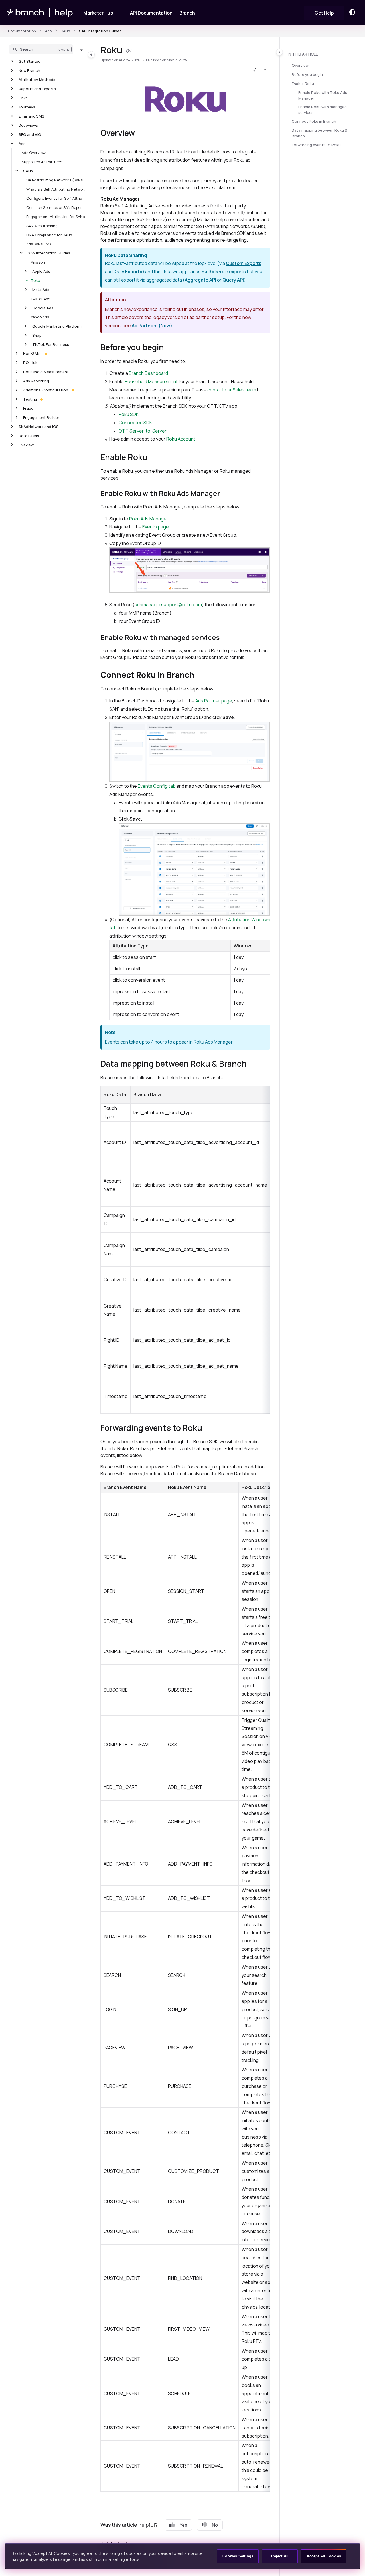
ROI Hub (30, 363)
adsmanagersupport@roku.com (168, 605)
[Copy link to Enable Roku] (157, 458)
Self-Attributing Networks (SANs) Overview (56, 180)
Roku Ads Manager (149, 519)
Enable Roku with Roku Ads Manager (323, 95)
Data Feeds (29, 436)
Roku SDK (129, 414)
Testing (30, 399)
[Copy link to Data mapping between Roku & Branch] (256, 1064)
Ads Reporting (36, 381)
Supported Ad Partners (42, 162)
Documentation (22, 31)
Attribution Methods (37, 80)
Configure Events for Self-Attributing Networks (56, 198)
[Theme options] (354, 12)
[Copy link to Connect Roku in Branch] (204, 676)
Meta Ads (41, 290)
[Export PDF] (254, 70)
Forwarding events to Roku (316, 145)
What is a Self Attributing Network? (56, 189)
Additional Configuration (46, 390)
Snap (37, 335)
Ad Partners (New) (152, 326)
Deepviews (28, 125)
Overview (300, 65)
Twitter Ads (40, 299)
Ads (48, 31)
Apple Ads (41, 271)
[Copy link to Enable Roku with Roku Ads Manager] (229, 494)
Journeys (27, 107)
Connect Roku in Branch (314, 121)
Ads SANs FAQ (38, 244)
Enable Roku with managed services (323, 110)
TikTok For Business (51, 344)
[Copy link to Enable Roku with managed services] (229, 638)
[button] (41, 49)
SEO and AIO (30, 134)
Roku (36, 280)
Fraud (28, 408)
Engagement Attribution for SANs (55, 217)
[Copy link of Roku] (129, 51)
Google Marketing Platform (57, 326)
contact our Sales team (232, 390)
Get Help (324, 13)
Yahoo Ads (40, 317)
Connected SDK (135, 423)
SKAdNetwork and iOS (39, 427)
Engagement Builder (41, 417)
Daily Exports (128, 272)
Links (23, 98)
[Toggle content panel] (279, 52)
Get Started (30, 61)
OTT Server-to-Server (143, 431)
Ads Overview (34, 153)
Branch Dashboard (148, 373)
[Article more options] (266, 70)
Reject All (280, 2556)
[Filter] (81, 49)
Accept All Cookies (324, 2556)
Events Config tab (157, 786)
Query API (233, 280)
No (215, 2525)
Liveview (26, 445)
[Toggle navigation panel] (91, 54)
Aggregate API (200, 280)
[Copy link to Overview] (144, 134)
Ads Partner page (214, 701)
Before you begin (307, 74)
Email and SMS (32, 116)
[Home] (40, 12)
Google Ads (43, 308)
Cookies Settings (238, 2556)
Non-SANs (32, 353)
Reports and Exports (37, 89)
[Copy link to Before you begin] (173, 348)
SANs (65, 31)
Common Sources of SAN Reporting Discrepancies (56, 207)
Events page (156, 527)
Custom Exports (244, 263)
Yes (183, 2525)
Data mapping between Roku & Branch (320, 133)
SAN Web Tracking (42, 226)
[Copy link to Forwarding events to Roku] (211, 1429)
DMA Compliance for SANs (49, 235)
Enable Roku (303, 84)
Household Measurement (46, 372)
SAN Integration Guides (100, 31)
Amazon (38, 262)
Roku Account (181, 439)
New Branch (29, 70)
